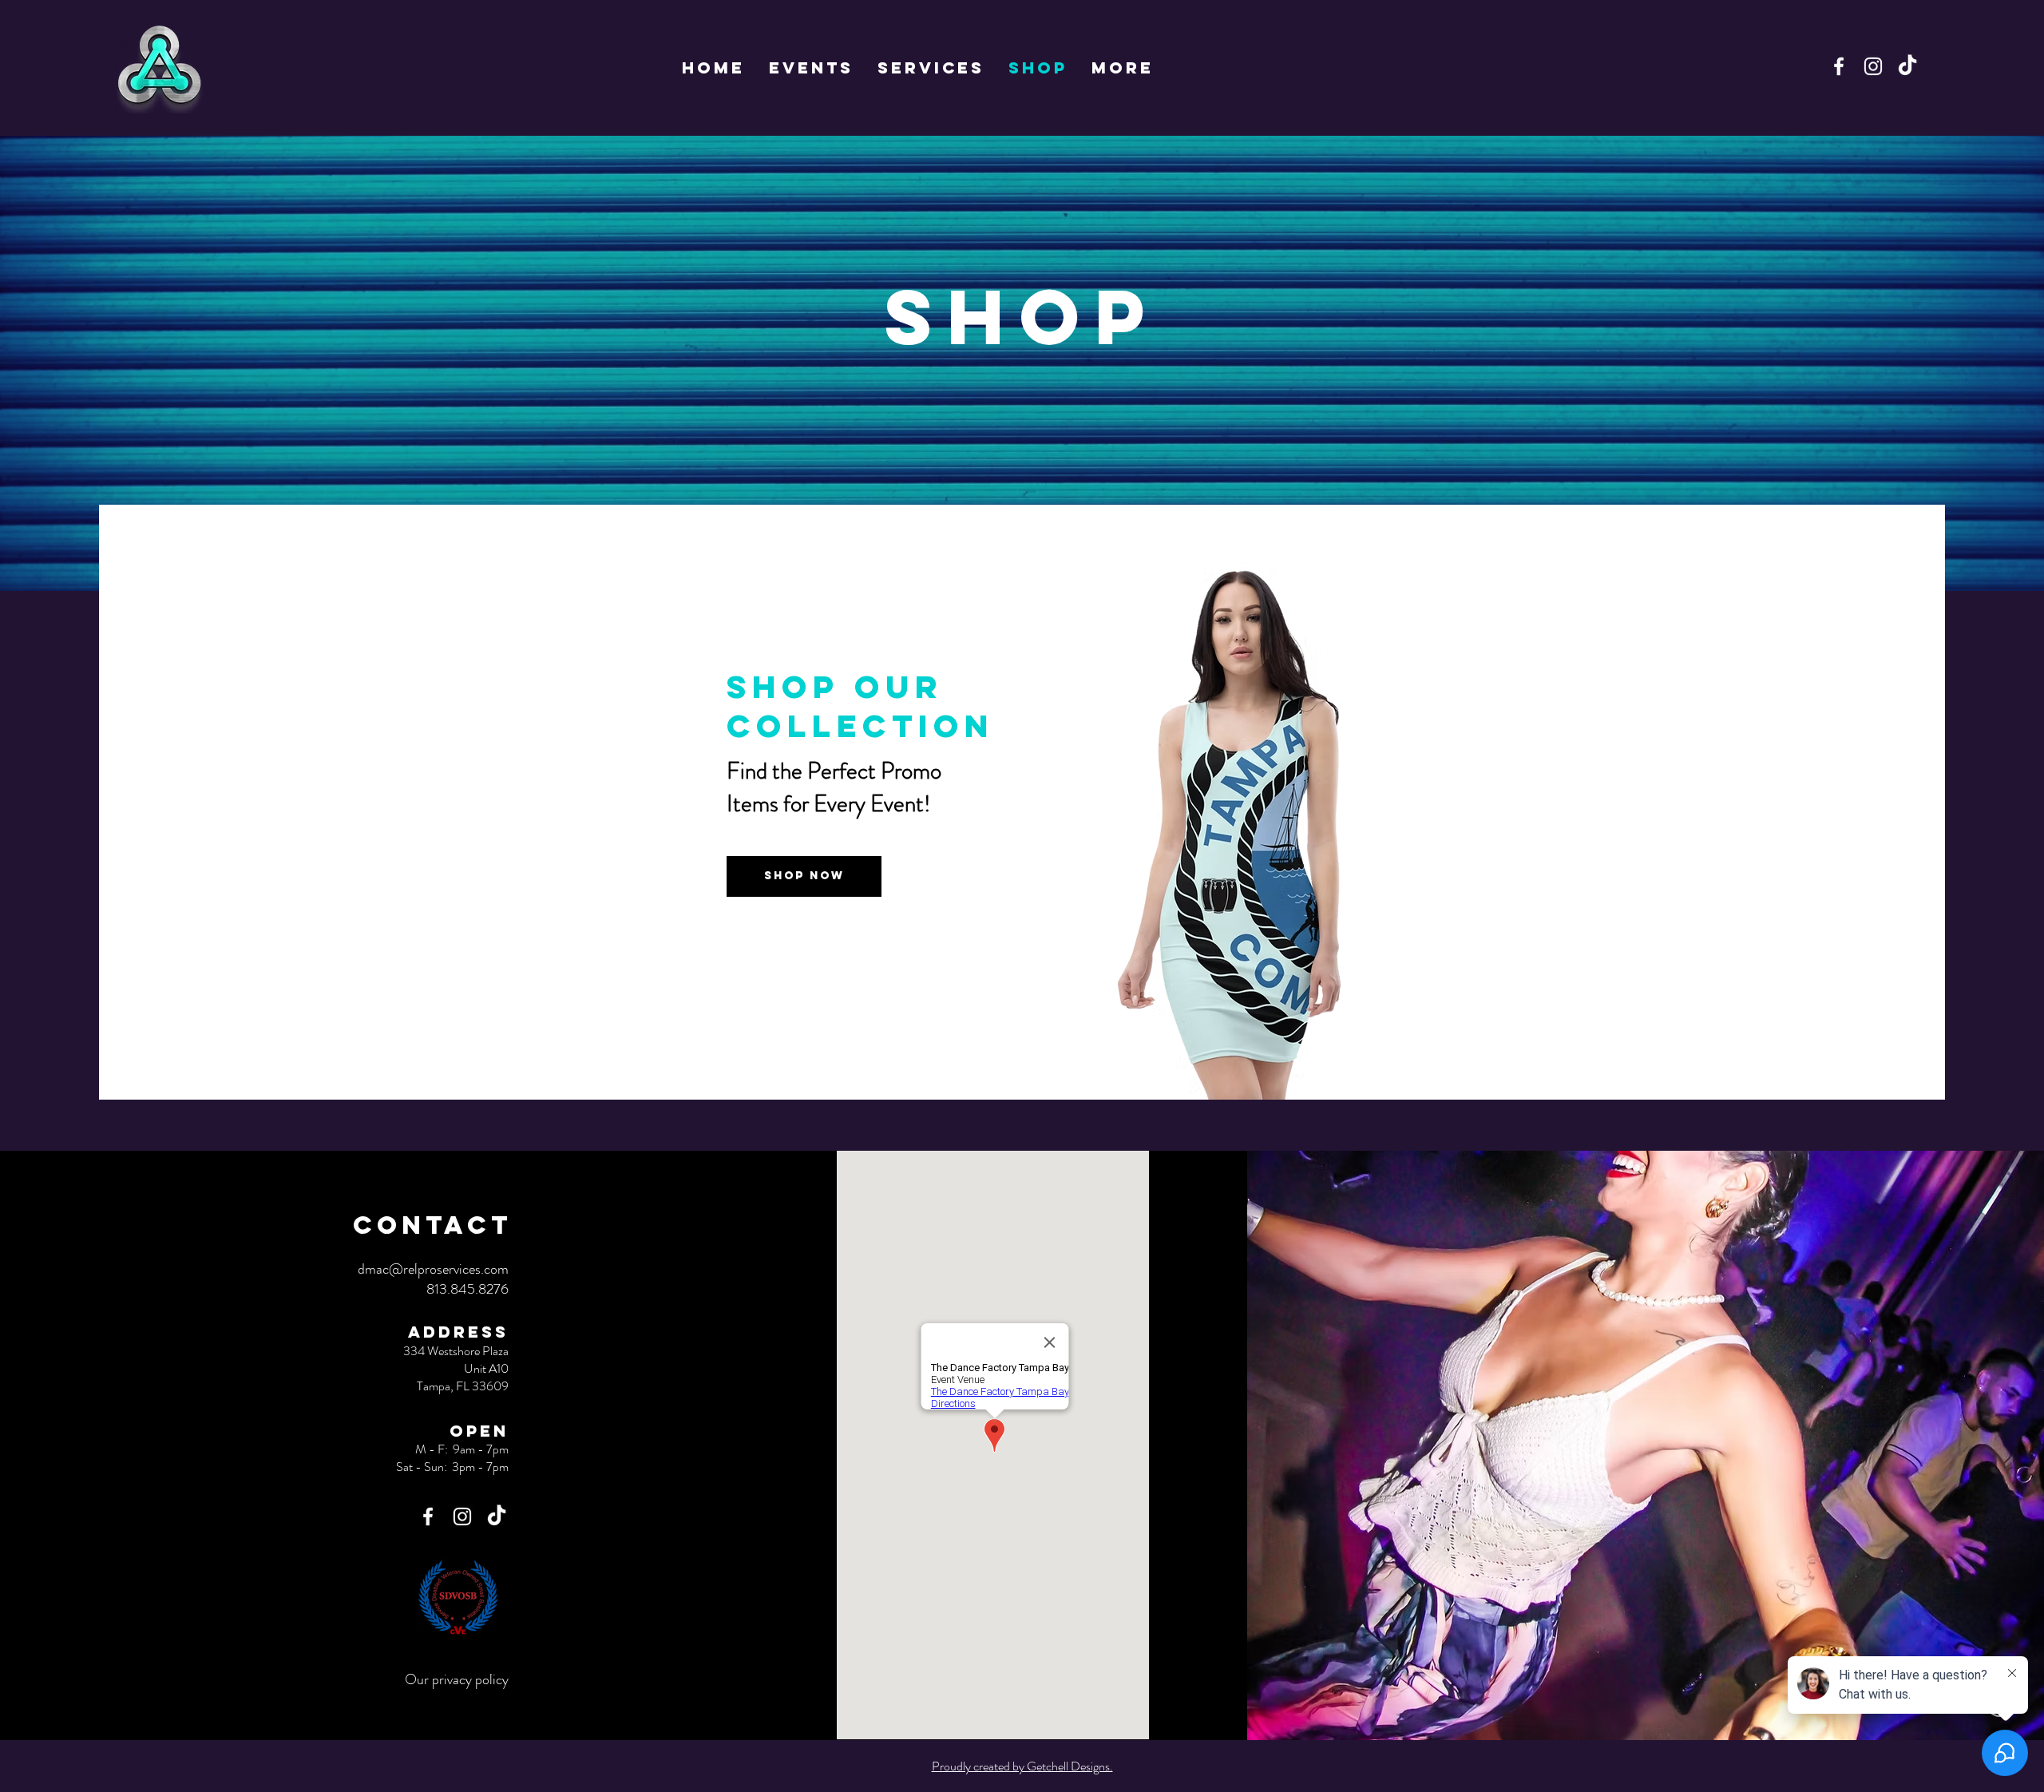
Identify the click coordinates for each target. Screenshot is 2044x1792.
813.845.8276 (467, 1289)
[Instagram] (1873, 66)
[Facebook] (1839, 66)
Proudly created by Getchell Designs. (1022, 1766)
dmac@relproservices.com (433, 1269)
